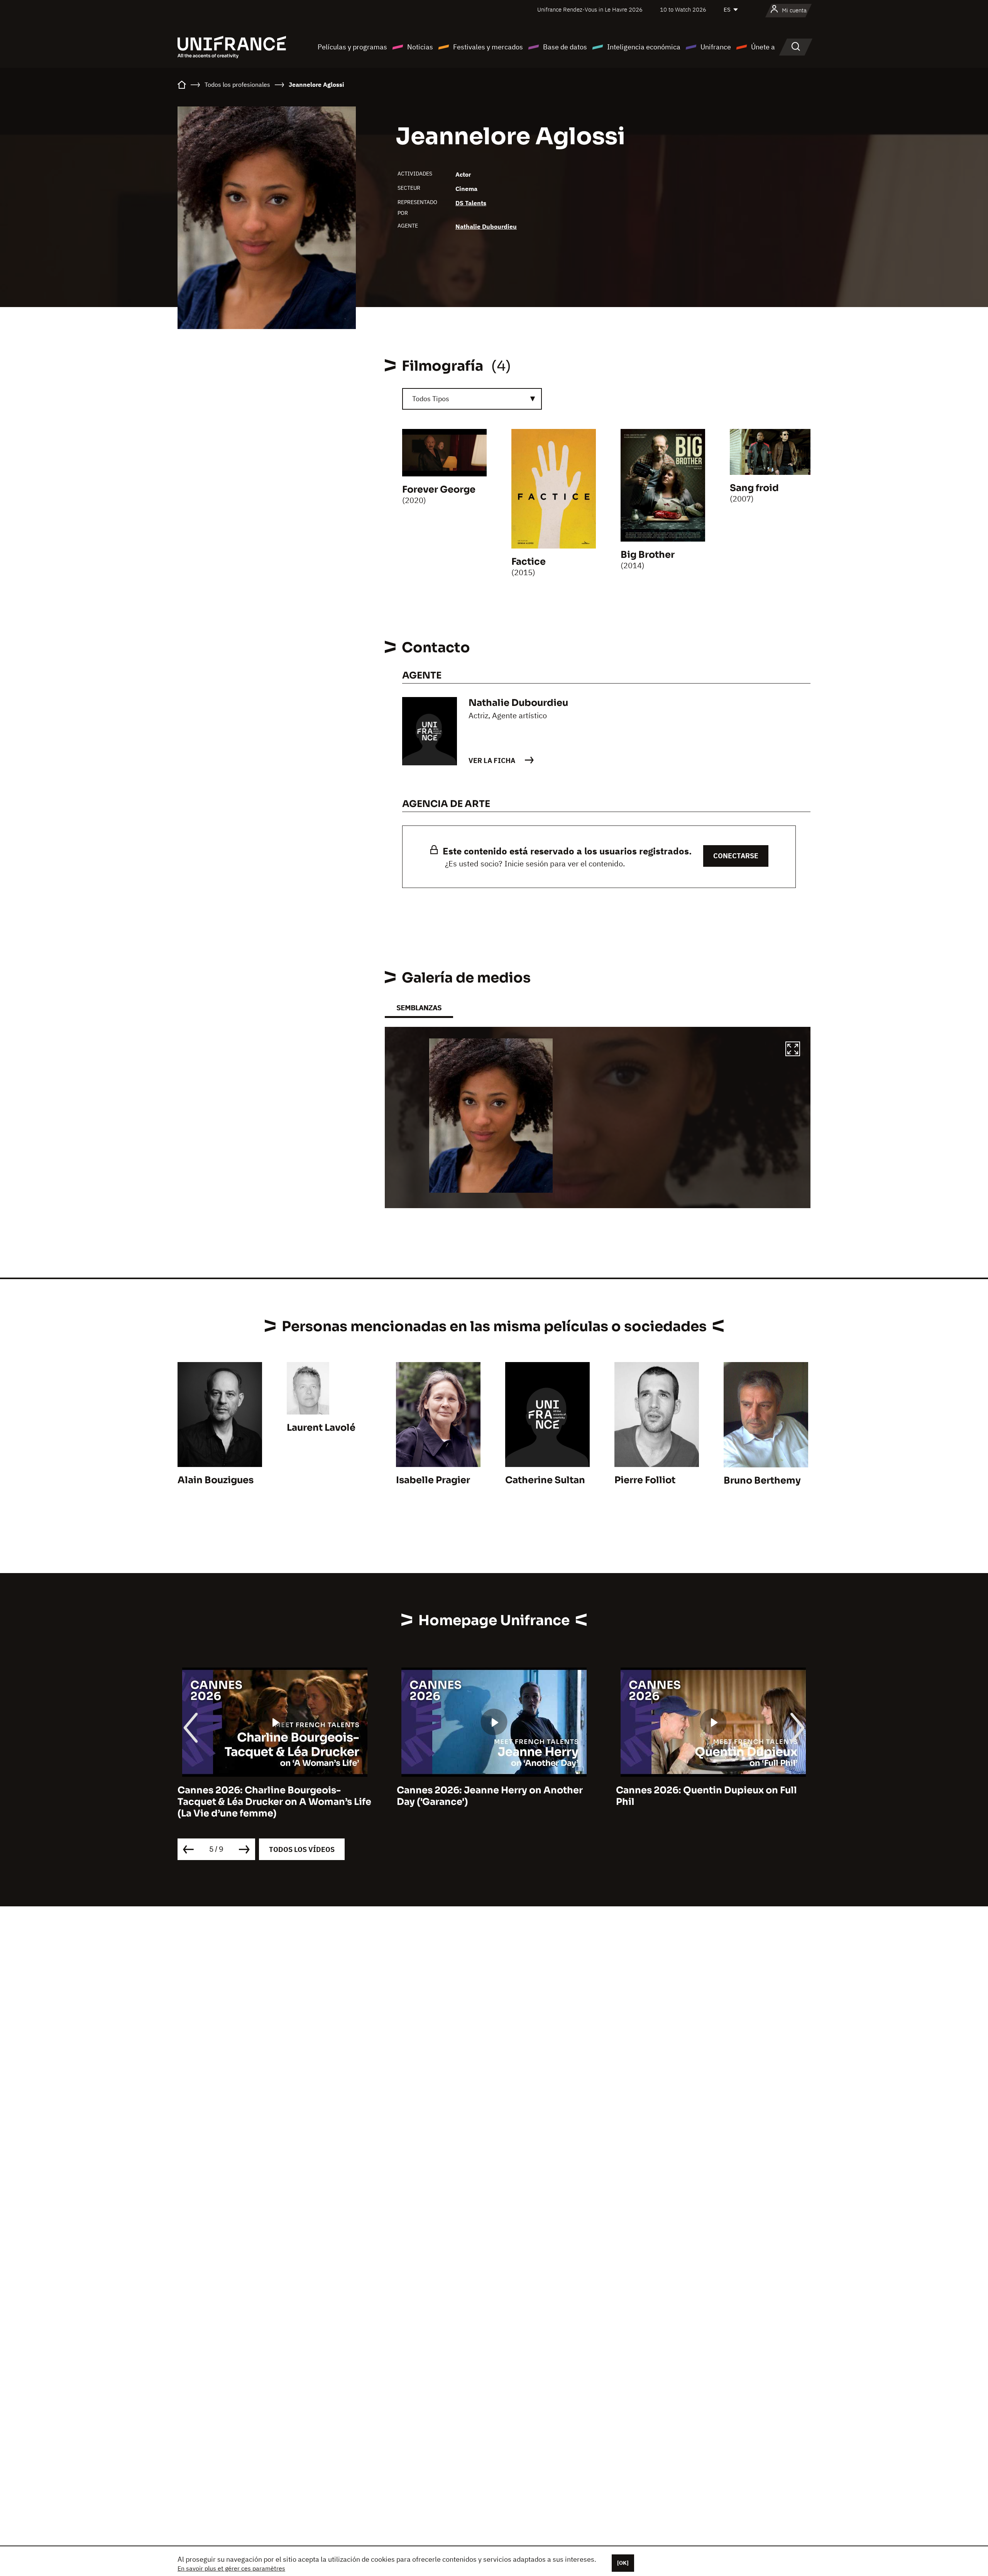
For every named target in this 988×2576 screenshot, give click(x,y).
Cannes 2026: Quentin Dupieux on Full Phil (487, 1796)
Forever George (439, 490)
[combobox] (472, 399)
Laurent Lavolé (321, 1428)
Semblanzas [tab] (419, 1008)
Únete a (763, 47)
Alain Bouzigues (216, 1480)
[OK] (623, 2563)
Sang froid (754, 488)
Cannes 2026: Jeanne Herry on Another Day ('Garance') (271, 1796)
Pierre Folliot (645, 1480)
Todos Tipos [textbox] (431, 399)
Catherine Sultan (545, 1480)
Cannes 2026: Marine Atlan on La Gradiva (713, 1790)
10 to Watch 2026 (683, 9)
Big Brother (648, 555)
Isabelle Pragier (433, 1480)
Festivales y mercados (488, 47)
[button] (793, 1050)
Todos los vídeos (302, 1849)
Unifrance (716, 47)
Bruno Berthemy (762, 1480)
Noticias (420, 47)
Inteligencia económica (644, 47)
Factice (529, 562)
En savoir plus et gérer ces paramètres (231, 2568)
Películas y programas (352, 47)
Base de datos (565, 47)
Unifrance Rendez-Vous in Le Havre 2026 (590, 9)
